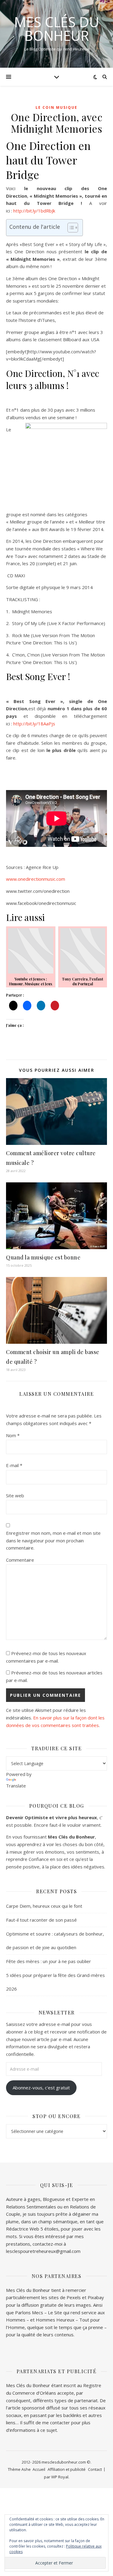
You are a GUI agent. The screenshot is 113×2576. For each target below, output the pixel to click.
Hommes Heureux (56, 2320)
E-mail (14, 1465)
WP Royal (60, 2477)
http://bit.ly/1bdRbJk (34, 211)
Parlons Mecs (29, 2312)
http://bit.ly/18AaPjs (34, 724)
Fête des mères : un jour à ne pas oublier (49, 1961)
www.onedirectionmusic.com (36, 879)
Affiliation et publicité (67, 2469)
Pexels (74, 2297)
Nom (13, 1435)
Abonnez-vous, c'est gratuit (41, 2088)
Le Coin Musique (56, 107)
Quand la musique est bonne (43, 1257)
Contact (95, 2469)
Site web (15, 1495)
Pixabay (96, 2297)
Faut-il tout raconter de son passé (41, 1920)
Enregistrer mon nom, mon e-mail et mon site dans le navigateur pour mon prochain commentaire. (53, 1540)
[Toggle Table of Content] (70, 228)
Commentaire (20, 1560)
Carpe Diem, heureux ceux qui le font (44, 1906)
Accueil (39, 2469)
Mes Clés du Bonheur (57, 29)
